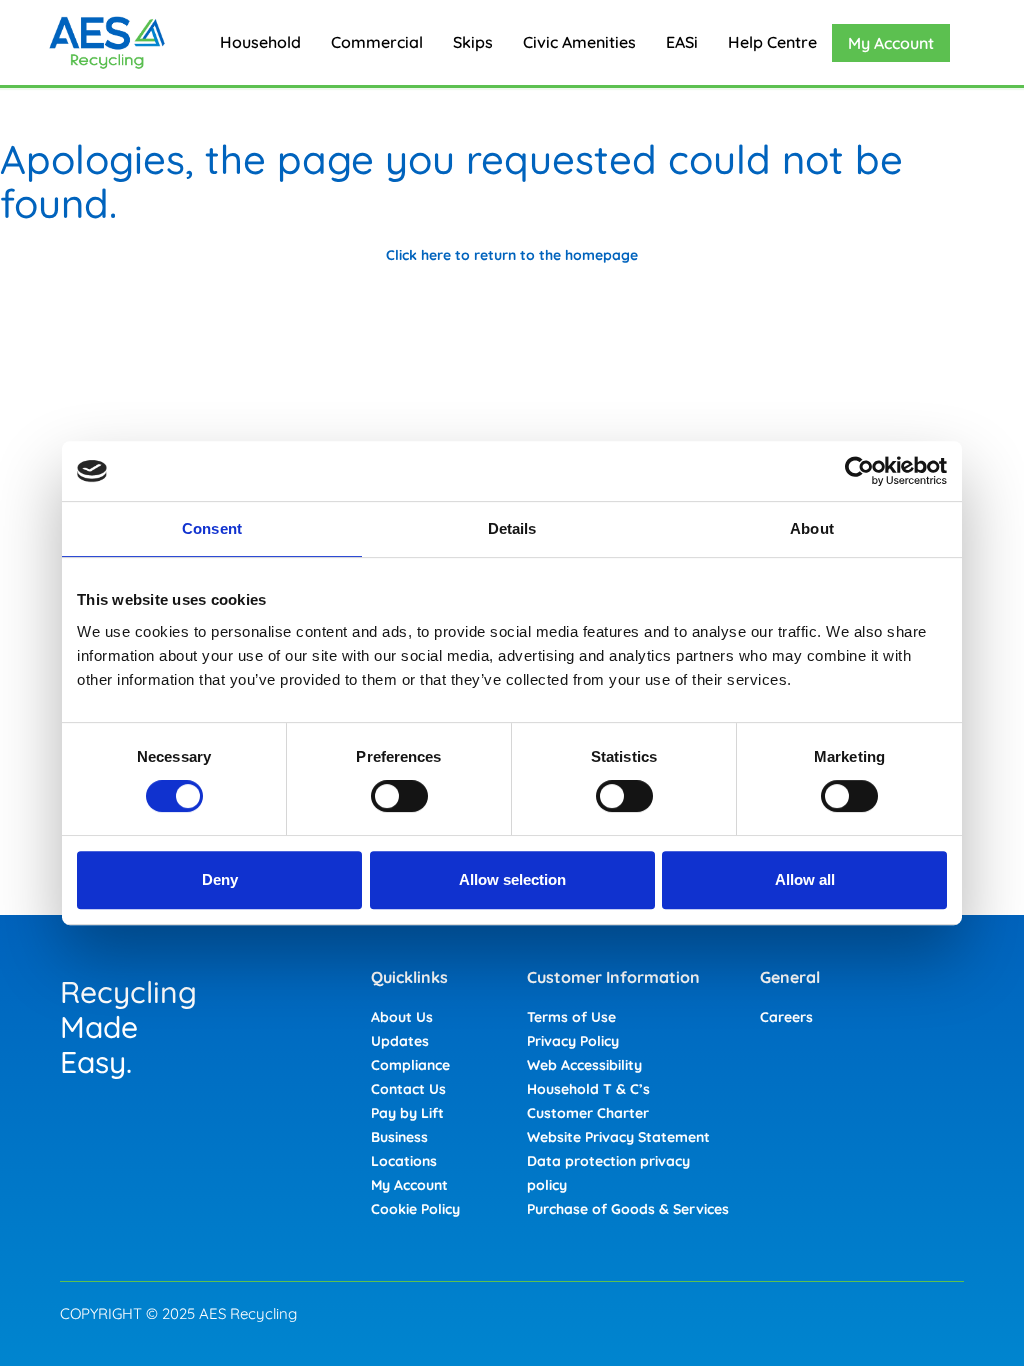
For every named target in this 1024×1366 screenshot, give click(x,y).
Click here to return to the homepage (512, 255)
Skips (473, 42)
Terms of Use (571, 1017)
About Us (402, 1017)
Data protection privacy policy (608, 1173)
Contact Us (408, 1089)
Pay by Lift (407, 1113)
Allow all (805, 879)
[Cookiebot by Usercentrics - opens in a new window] (859, 471)
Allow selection (512, 879)
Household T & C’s (588, 1089)
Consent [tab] (212, 528)
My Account (891, 43)
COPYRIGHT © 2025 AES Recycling (178, 1313)
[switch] (399, 796)
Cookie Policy (415, 1209)
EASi (682, 42)
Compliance (410, 1065)
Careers (786, 1017)
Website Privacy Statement (618, 1137)
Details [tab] (512, 528)
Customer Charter (588, 1113)
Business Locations (404, 1149)
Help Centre (772, 42)
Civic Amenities (579, 42)
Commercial (377, 42)
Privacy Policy (573, 1041)
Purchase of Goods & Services (628, 1209)
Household (260, 42)
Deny (220, 879)
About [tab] (812, 528)
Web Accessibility (584, 1065)
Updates (400, 1041)
